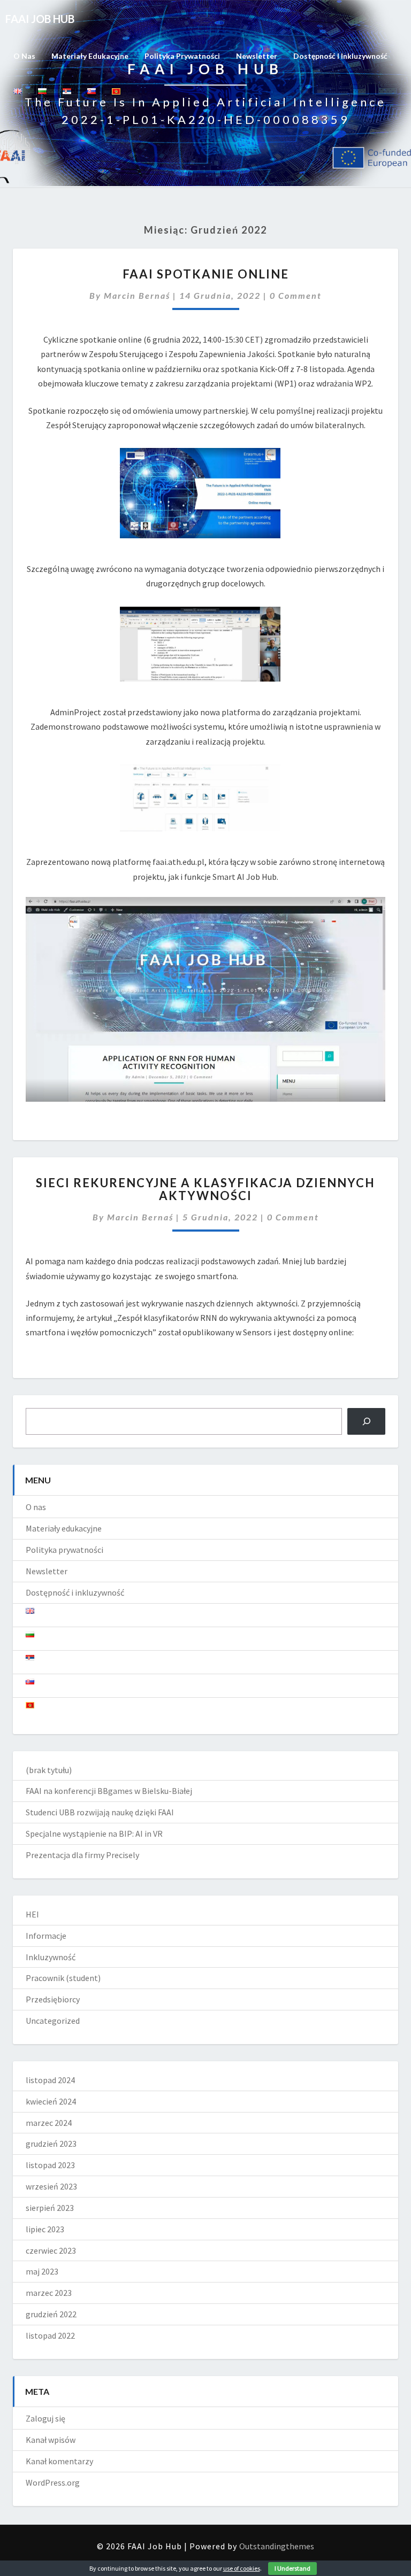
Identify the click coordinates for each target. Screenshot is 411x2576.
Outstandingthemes (277, 2546)
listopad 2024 (50, 2080)
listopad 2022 (50, 2335)
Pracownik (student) (63, 1978)
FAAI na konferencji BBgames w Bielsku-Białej (109, 1791)
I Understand (292, 2568)
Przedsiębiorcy (53, 1999)
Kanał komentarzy (59, 2461)
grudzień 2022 (51, 2314)
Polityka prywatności (182, 56)
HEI (32, 1914)
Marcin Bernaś (137, 295)
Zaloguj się (45, 2418)
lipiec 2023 (45, 2229)
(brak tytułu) (49, 1770)
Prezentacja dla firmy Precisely (82, 1855)
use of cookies (242, 2568)
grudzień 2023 (51, 2144)
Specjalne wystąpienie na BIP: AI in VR (94, 1834)
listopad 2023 (50, 2165)
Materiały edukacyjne (90, 56)
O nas (24, 56)
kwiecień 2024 (51, 2101)
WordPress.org (53, 2482)
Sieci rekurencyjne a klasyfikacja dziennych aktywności (205, 1189)
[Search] (366, 1421)
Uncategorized (53, 2021)
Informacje (46, 1936)
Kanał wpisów (51, 2440)
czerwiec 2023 (51, 2250)
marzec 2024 (49, 2123)
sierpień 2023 (50, 2208)
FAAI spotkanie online (206, 274)
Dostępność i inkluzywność (340, 56)
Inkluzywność (51, 1957)
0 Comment (296, 295)
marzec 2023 (49, 2293)
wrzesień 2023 (51, 2186)
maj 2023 (42, 2271)
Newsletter (257, 56)
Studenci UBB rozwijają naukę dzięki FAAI (100, 1812)
